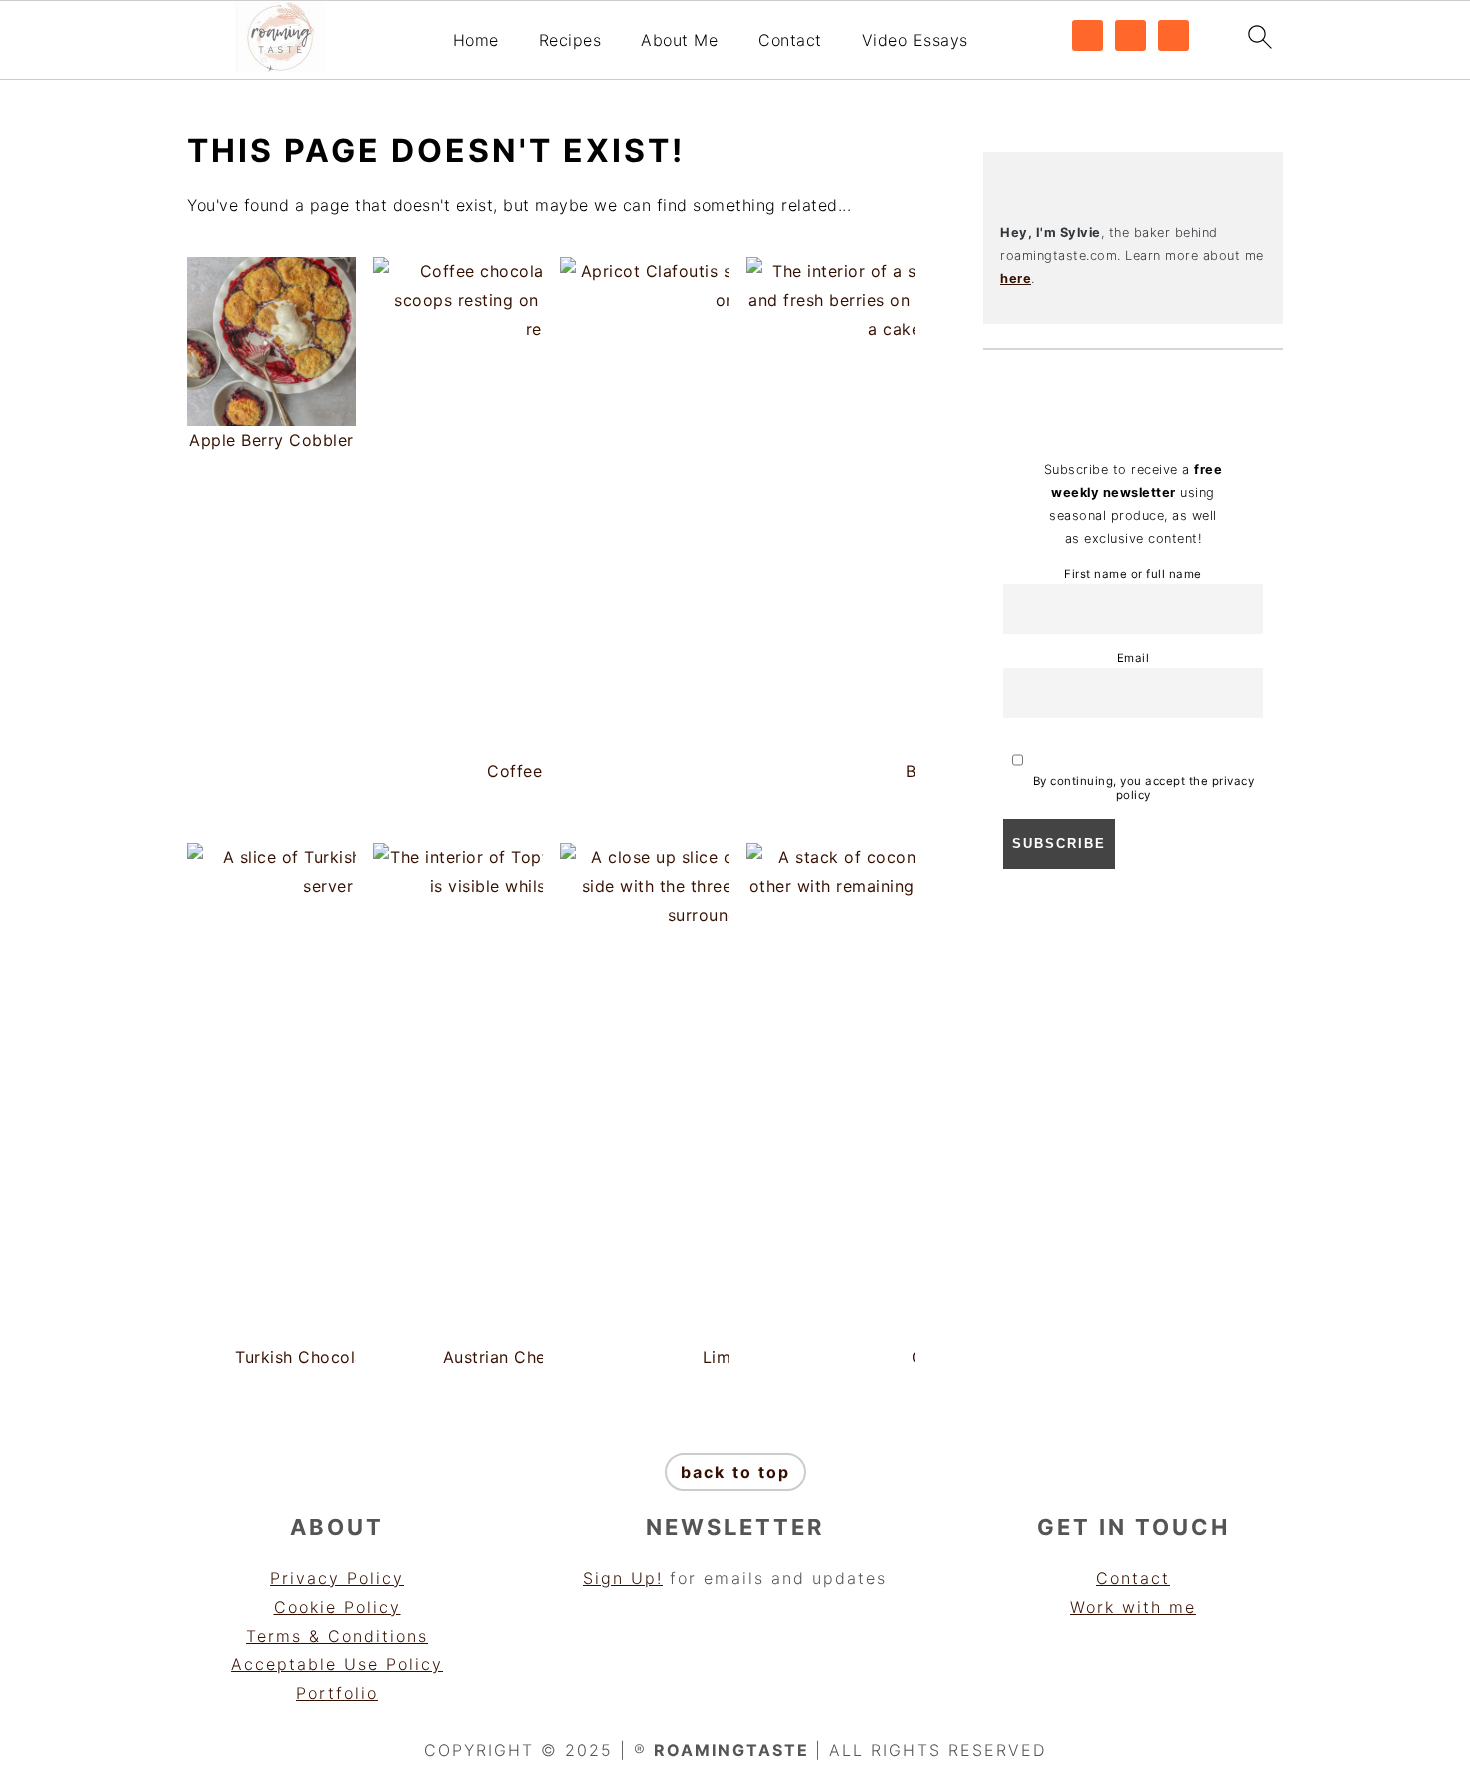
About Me (679, 40)
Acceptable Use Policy (337, 1664)
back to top (735, 1472)
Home (476, 40)
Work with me (1133, 1607)
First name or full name (1133, 574)
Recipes (570, 40)
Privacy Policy (337, 1578)
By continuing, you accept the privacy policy (1141, 788)
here (1015, 278)
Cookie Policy (337, 1607)
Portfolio (337, 1693)
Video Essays (915, 40)
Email (1133, 658)
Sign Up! (623, 1578)
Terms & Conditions (337, 1636)
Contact (790, 40)
